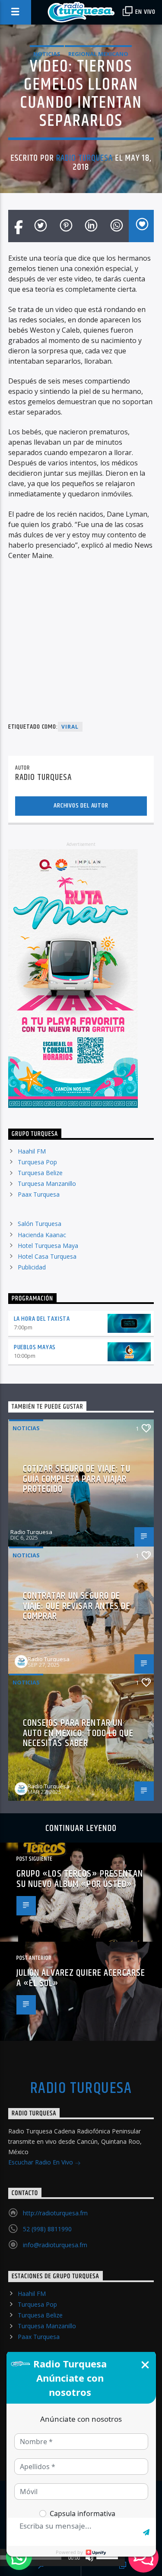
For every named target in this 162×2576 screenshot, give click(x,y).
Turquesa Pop (37, 1162)
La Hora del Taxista (42, 1319)
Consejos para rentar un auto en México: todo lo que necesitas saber (78, 1733)
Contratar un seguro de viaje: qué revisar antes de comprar (77, 1606)
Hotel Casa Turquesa (47, 1256)
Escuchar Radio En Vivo (41, 2162)
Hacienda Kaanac (42, 1235)
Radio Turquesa (85, 158)
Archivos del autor (81, 806)
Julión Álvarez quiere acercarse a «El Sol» (81, 1978)
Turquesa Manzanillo (47, 1184)
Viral (70, 727)
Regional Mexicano (98, 54)
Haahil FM (32, 1151)
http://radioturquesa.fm (55, 2213)
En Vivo (145, 12)
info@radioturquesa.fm (55, 2245)
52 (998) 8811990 (47, 2229)
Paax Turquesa (39, 1194)
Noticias (47, 54)
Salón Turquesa (40, 1224)
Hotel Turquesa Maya (48, 1246)
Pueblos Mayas (35, 1347)
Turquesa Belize (40, 1173)
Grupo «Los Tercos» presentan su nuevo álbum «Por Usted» (80, 1879)
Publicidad (32, 1267)
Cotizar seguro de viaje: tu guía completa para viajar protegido (77, 1479)
